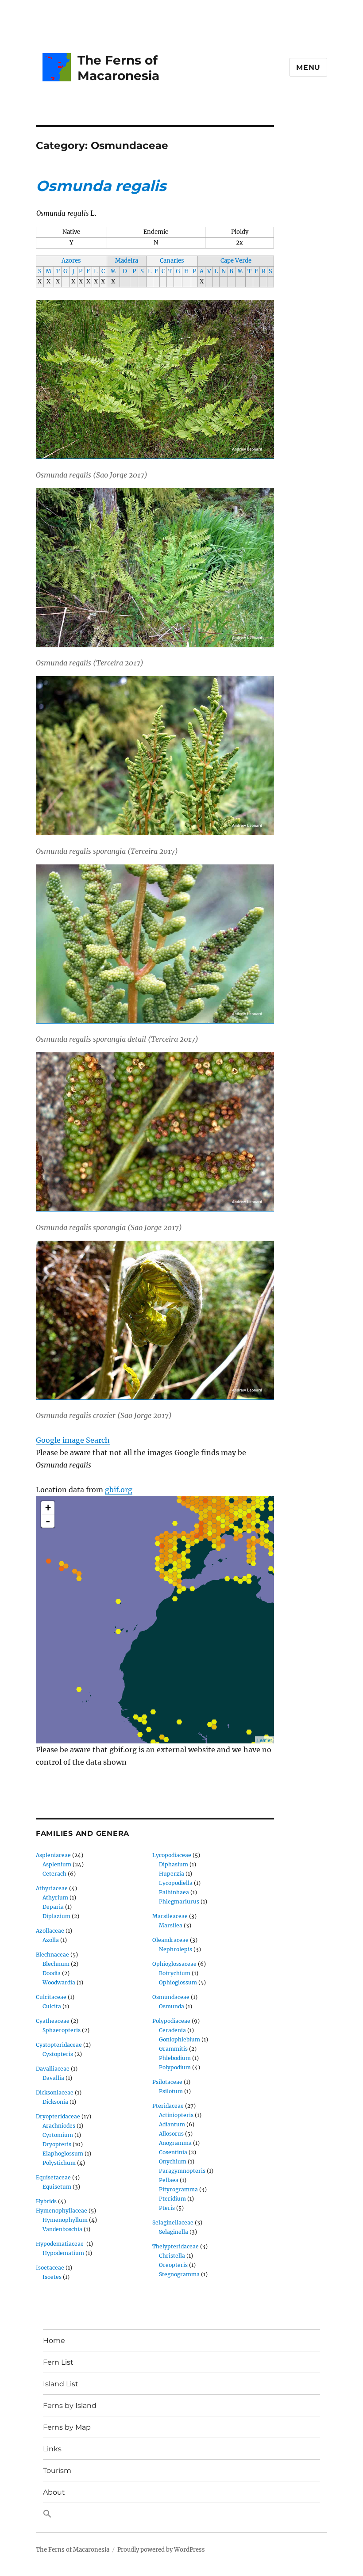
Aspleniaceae (53, 1855)
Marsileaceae (170, 1916)
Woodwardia (59, 1982)
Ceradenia (172, 2030)
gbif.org (119, 1490)
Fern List (58, 2362)
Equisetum (57, 2187)
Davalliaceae (53, 2069)
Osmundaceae (171, 1997)
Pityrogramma (178, 2189)
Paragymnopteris (182, 2171)
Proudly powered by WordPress (161, 2550)
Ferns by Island (70, 2406)
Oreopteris (173, 2265)
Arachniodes (59, 2126)
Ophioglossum (178, 1982)
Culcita (52, 2006)
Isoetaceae (50, 2268)
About (54, 2492)
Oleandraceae (170, 1940)
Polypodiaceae (171, 2021)
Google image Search (73, 1440)
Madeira (127, 261)
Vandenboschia (62, 2229)
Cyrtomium (58, 2135)
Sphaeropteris (62, 2030)
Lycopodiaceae (172, 1855)
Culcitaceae (51, 1997)
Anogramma (175, 2143)
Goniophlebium (180, 2039)
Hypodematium (63, 2253)
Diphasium (174, 1864)
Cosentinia (173, 2152)
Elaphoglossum (63, 2154)
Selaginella (174, 2232)
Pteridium (172, 2199)
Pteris (167, 2208)
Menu (308, 67)
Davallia (53, 2078)
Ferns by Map (67, 2427)
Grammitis (173, 2049)
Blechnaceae (52, 1955)
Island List (61, 2384)
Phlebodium (175, 2058)
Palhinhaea (174, 1892)
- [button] (48, 1521)
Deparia (53, 1907)
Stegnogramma (179, 2274)
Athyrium (55, 1898)
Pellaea (169, 2180)
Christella (172, 2256)
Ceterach (54, 1874)
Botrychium (175, 1973)
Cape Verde (236, 261)
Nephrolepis (176, 1949)
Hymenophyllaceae (62, 2211)
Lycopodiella (176, 1883)
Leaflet (265, 1740)
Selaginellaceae (173, 2222)
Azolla (51, 1940)
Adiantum (172, 2124)
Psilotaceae (167, 2082)
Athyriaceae (52, 1888)
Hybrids (46, 2201)
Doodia (52, 1973)
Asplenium (57, 1864)
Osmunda (172, 2006)
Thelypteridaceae (176, 2246)
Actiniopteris (176, 2115)
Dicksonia (55, 2102)
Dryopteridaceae (58, 2116)
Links (52, 2449)
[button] (181, 2514)
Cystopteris (58, 2054)
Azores (71, 261)
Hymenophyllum (65, 2220)
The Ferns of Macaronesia (118, 68)
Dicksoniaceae (55, 2093)
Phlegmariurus (179, 1901)
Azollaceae (50, 1931)
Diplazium (56, 1916)
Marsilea (171, 1925)
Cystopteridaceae (59, 2045)
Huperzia (172, 1874)
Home (54, 2341)
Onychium (173, 2161)
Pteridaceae (168, 2106)
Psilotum (171, 2091)
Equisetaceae (53, 2177)
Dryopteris (57, 2144)
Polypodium (175, 2067)
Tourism (57, 2471)
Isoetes (52, 2277)
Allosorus (171, 2134)
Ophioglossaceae (174, 1964)
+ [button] (48, 1508)
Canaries (172, 261)
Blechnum (56, 1964)
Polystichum (59, 2163)
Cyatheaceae (53, 2021)
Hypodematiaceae (60, 2244)
